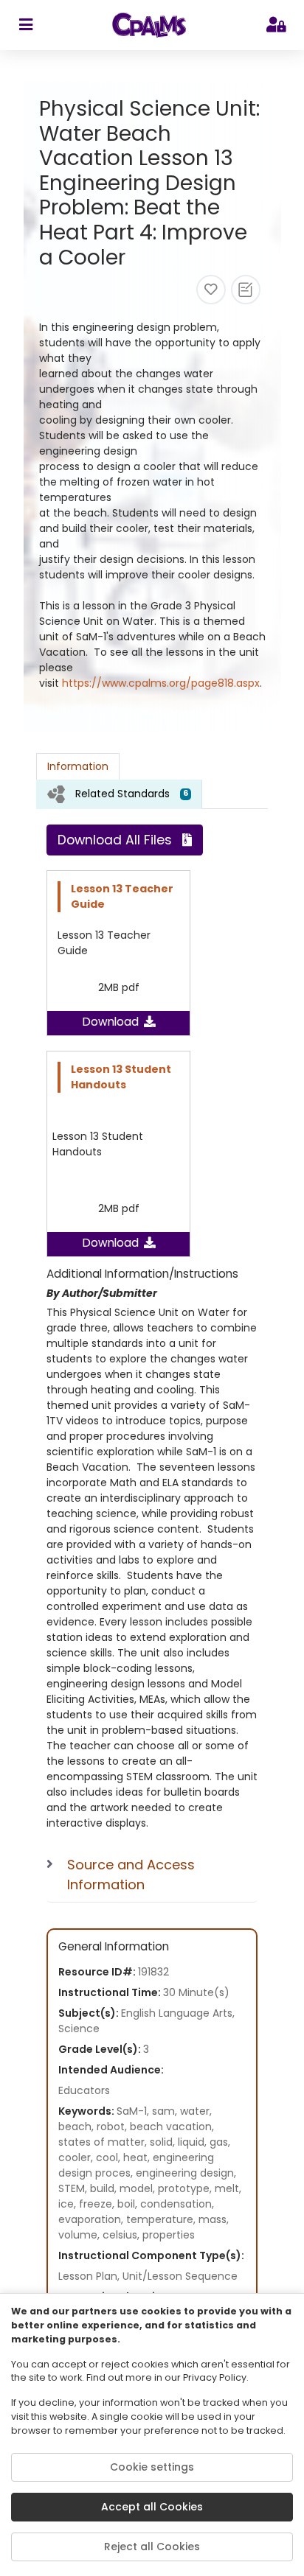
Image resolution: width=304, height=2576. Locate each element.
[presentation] (119, 794)
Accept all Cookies (152, 2507)
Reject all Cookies (152, 2547)
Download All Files (115, 840)
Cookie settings (152, 2467)
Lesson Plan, (90, 2276)
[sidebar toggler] (25, 25)
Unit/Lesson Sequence (180, 2276)
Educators (84, 2090)
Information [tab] (78, 766)
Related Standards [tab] (132, 794)
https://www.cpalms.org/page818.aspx (161, 683)
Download (111, 1022)
